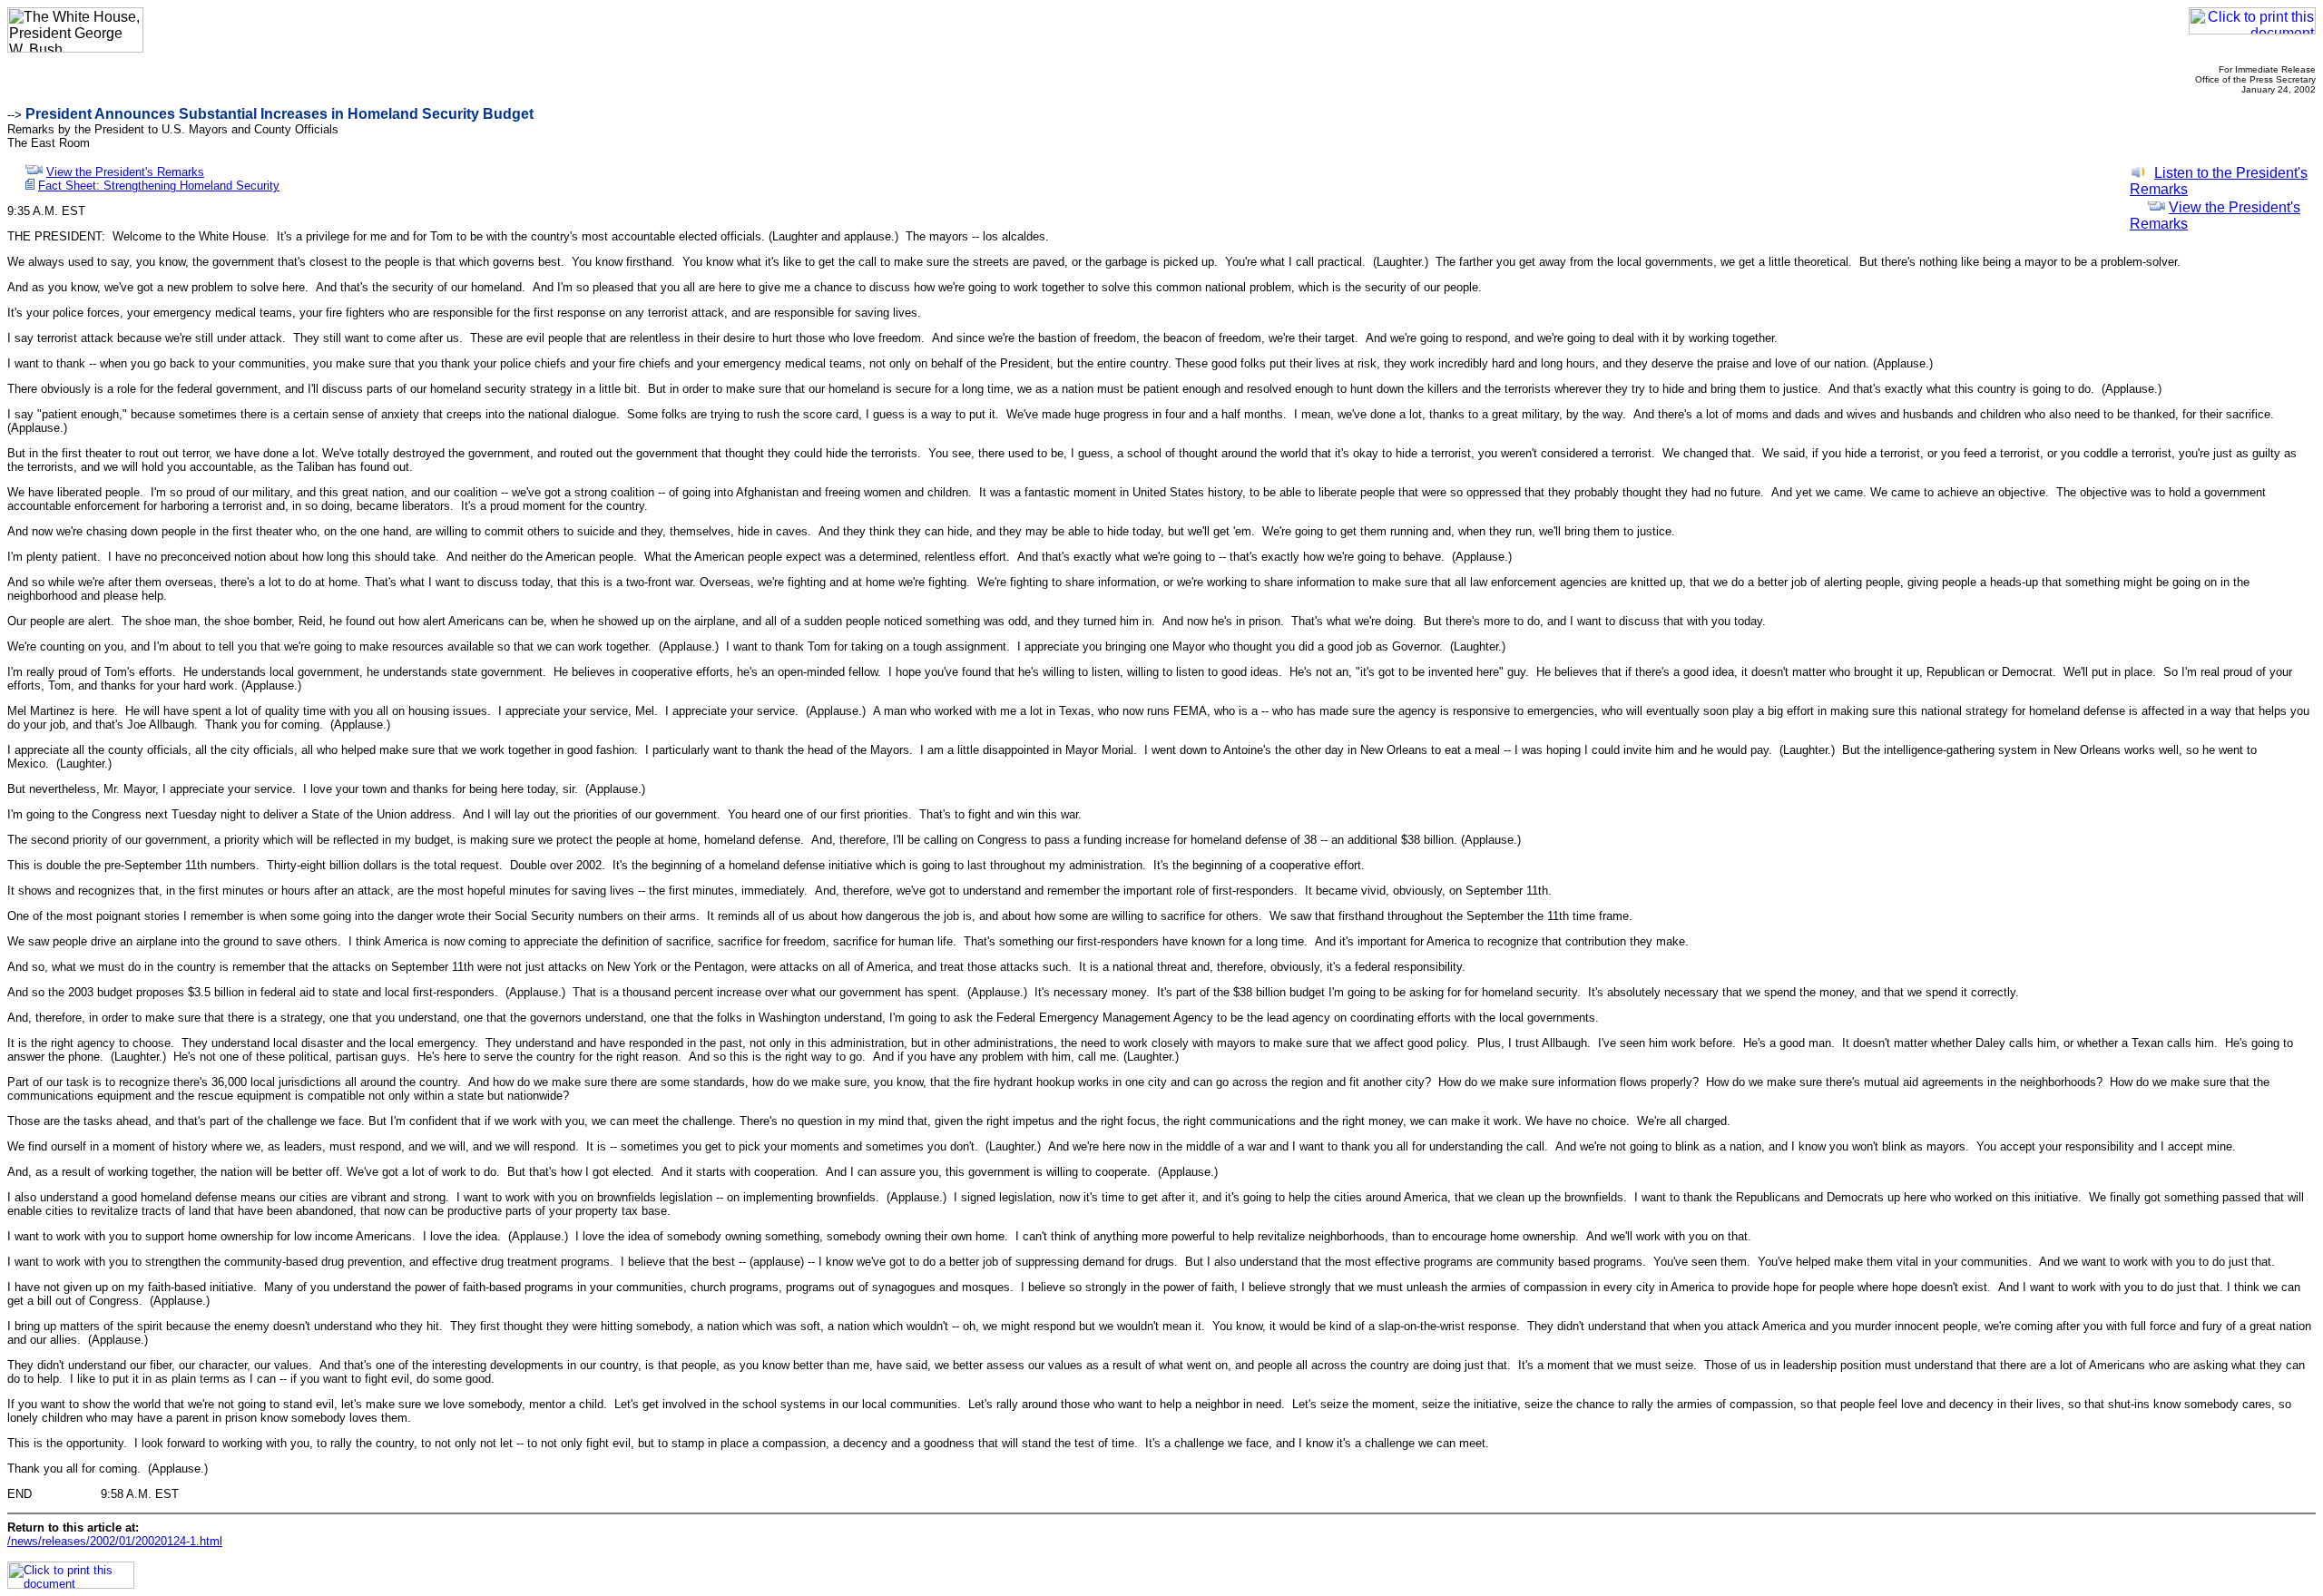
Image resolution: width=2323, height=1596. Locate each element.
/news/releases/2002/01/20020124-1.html (115, 1541)
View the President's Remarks (125, 172)
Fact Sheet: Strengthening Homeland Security (159, 186)
